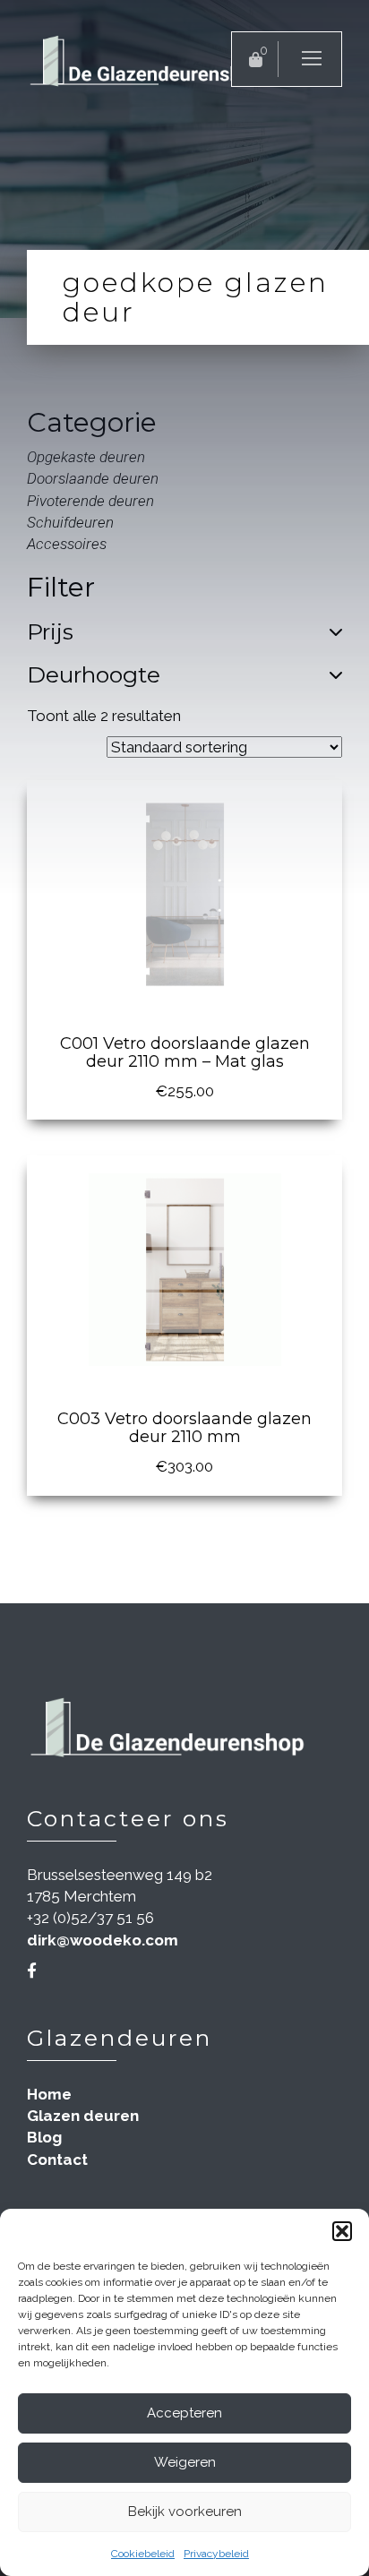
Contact (57, 2160)
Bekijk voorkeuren (185, 2512)
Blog (44, 2137)
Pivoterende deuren (90, 501)
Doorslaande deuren (93, 478)
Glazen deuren (83, 2116)
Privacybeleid (216, 2554)
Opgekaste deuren (86, 457)
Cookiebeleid (143, 2554)
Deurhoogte (94, 675)
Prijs (50, 632)
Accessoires (67, 544)
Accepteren (184, 2413)
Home (49, 2094)
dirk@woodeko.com (103, 1940)
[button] (342, 2231)
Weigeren (185, 2462)
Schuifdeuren (70, 522)
